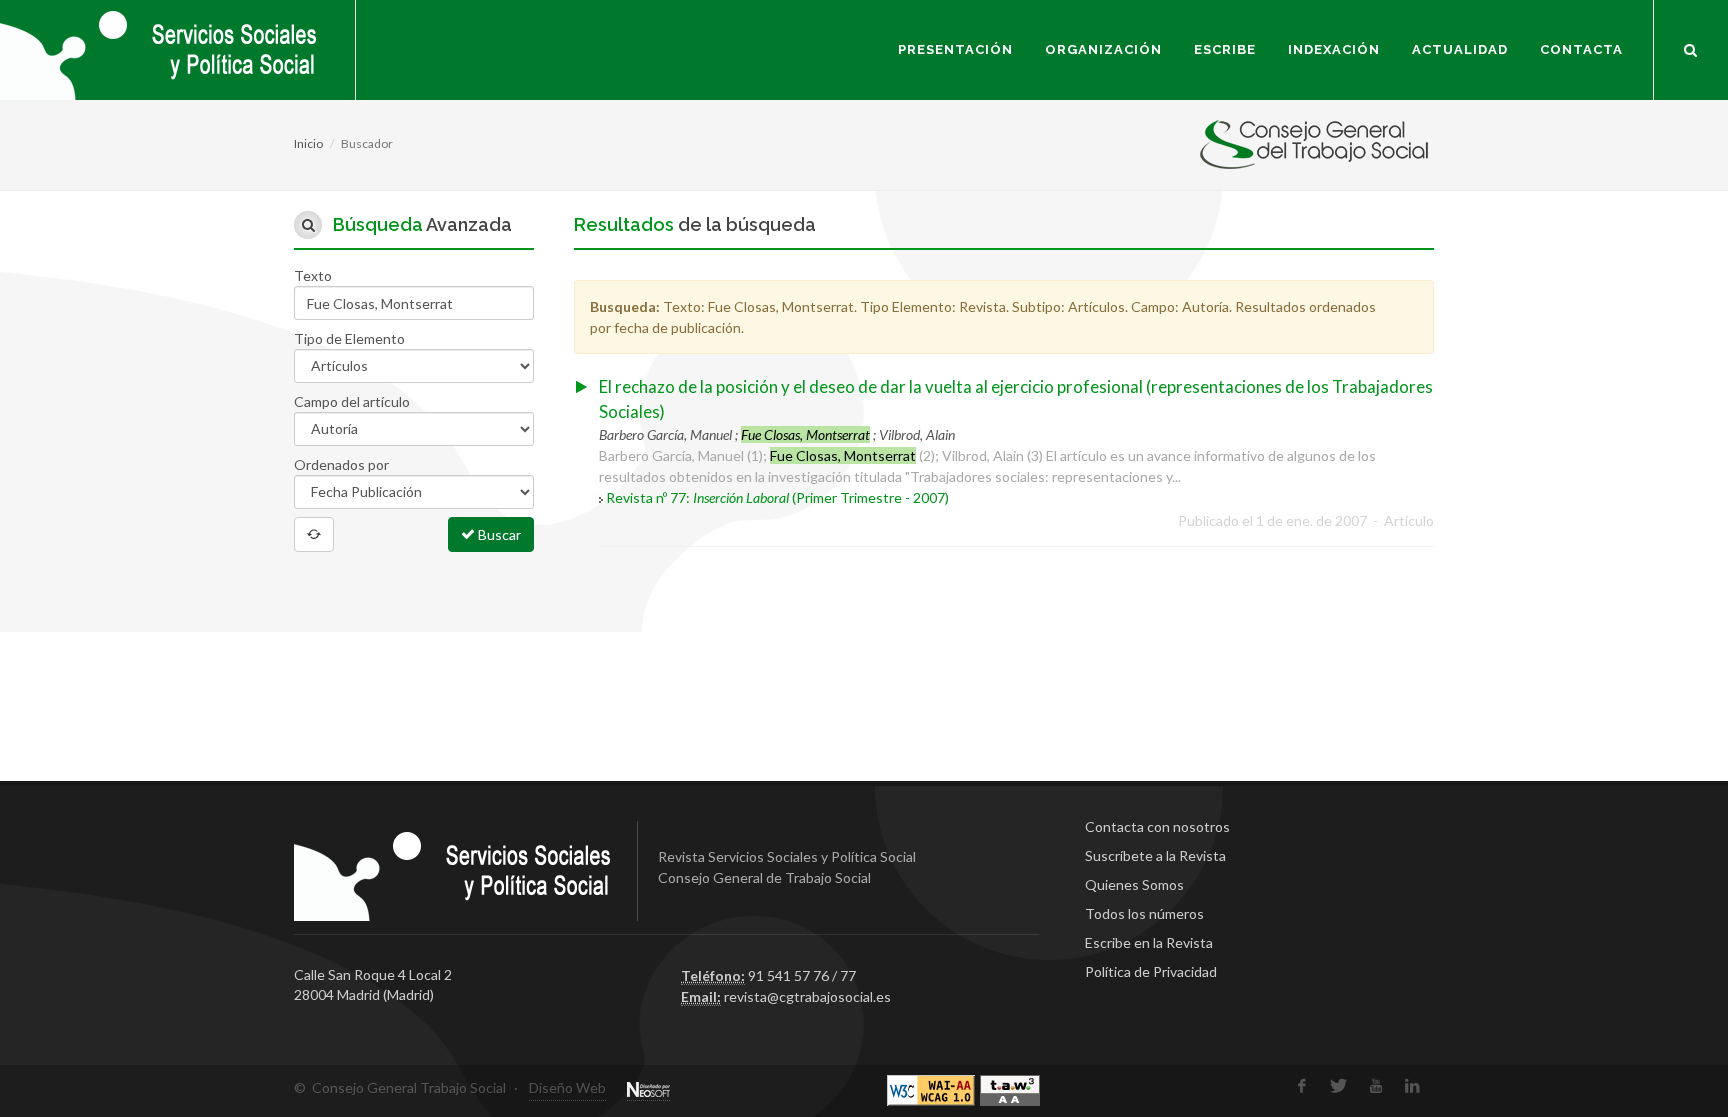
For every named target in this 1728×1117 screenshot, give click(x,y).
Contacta (1581, 49)
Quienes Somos (1134, 884)
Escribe (1225, 49)
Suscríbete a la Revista (1155, 855)
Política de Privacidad (1151, 971)
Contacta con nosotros (1157, 826)
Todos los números (1144, 913)
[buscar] (1691, 47)
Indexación (1334, 49)
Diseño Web (567, 1087)
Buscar (498, 534)
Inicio (308, 143)
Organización (1103, 49)
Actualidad (1460, 49)
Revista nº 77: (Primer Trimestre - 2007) (777, 497)
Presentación (955, 49)
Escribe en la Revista (1149, 942)
